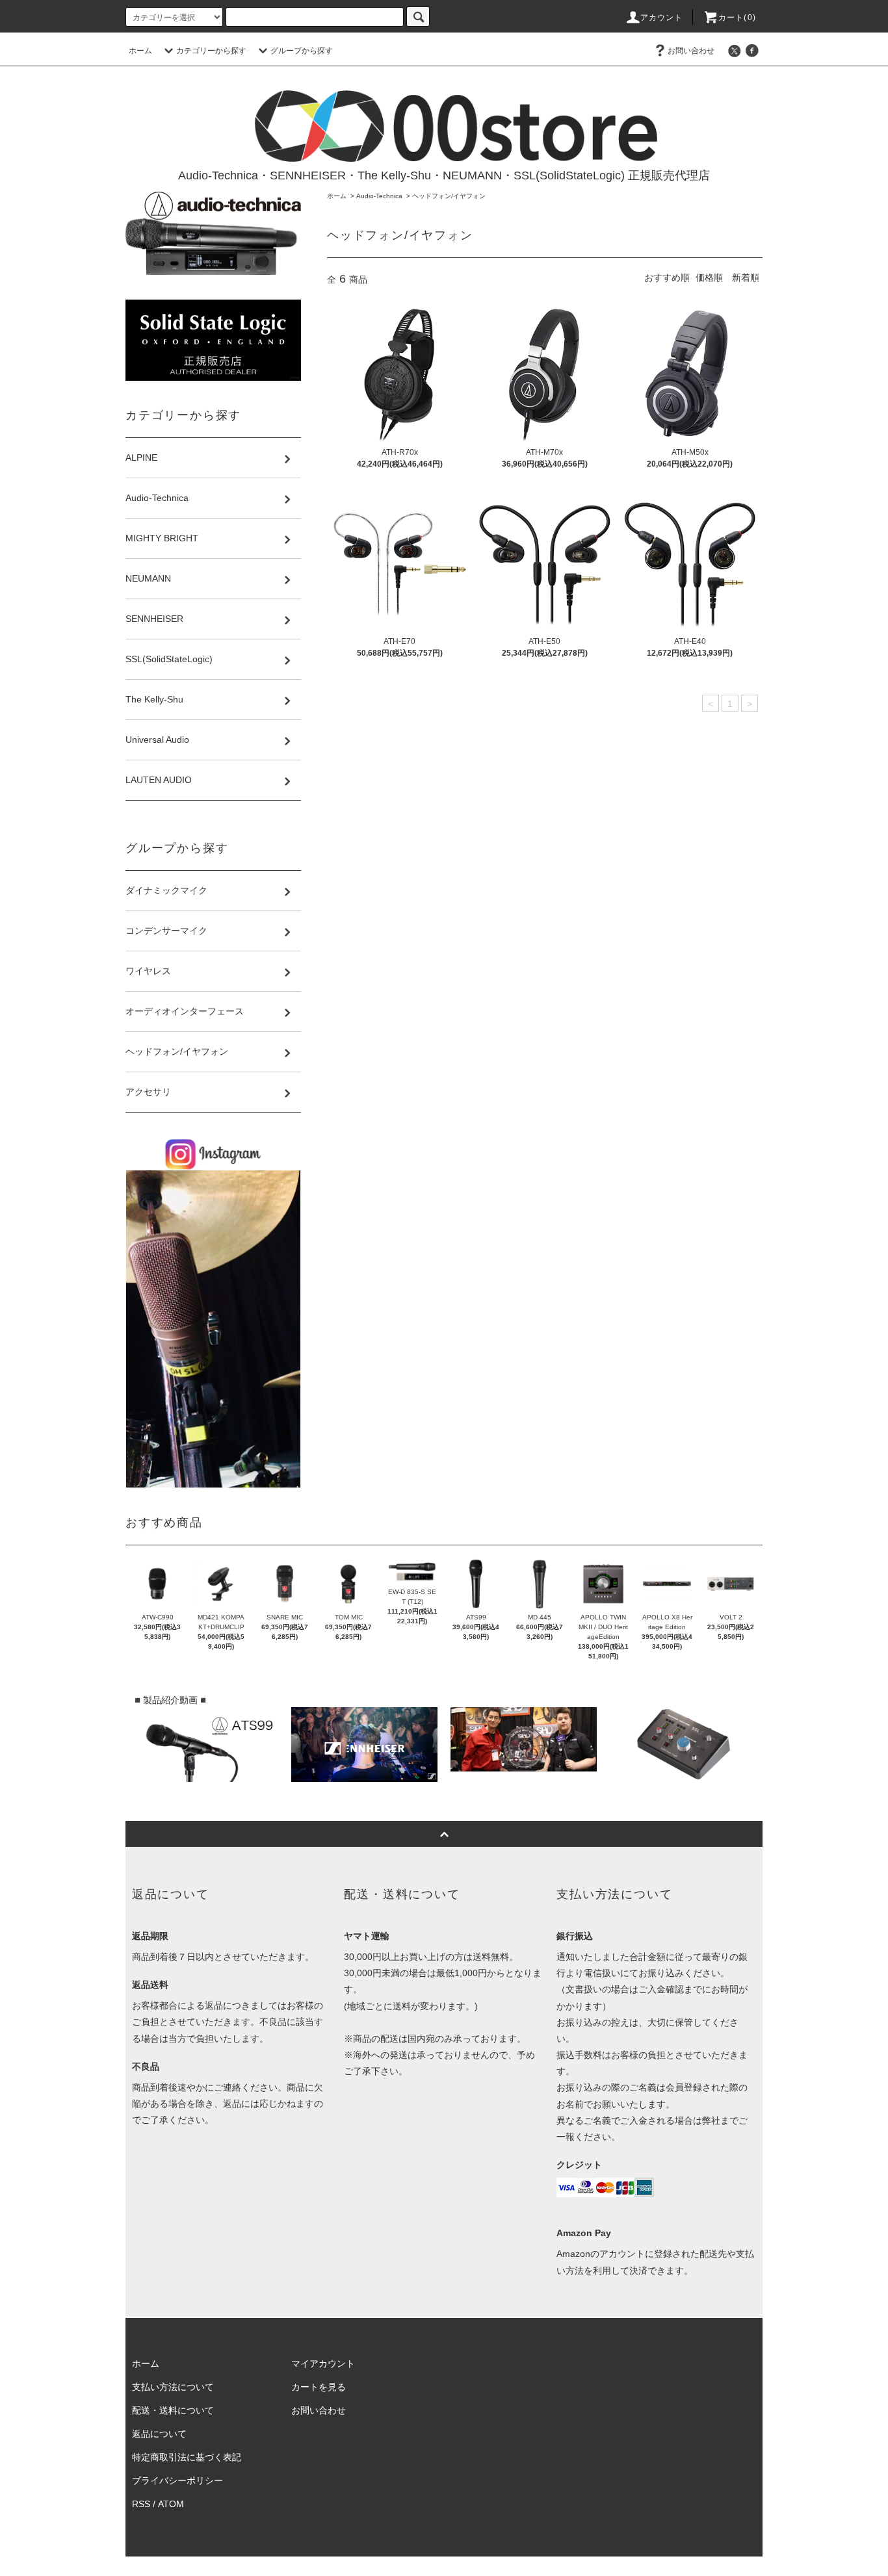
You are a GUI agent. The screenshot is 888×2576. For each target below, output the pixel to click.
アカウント (662, 18)
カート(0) (737, 18)
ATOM (171, 2504)
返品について (159, 2434)
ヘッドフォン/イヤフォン (449, 196)
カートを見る (319, 2387)
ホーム (140, 51)
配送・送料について (173, 2410)
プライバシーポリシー (177, 2480)
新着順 (746, 277)
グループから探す (302, 51)
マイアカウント (323, 2363)
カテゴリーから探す (211, 51)
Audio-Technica (379, 196)
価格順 (709, 277)
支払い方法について (173, 2387)
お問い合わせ (691, 51)
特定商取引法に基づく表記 (187, 2457)
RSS (141, 2504)
